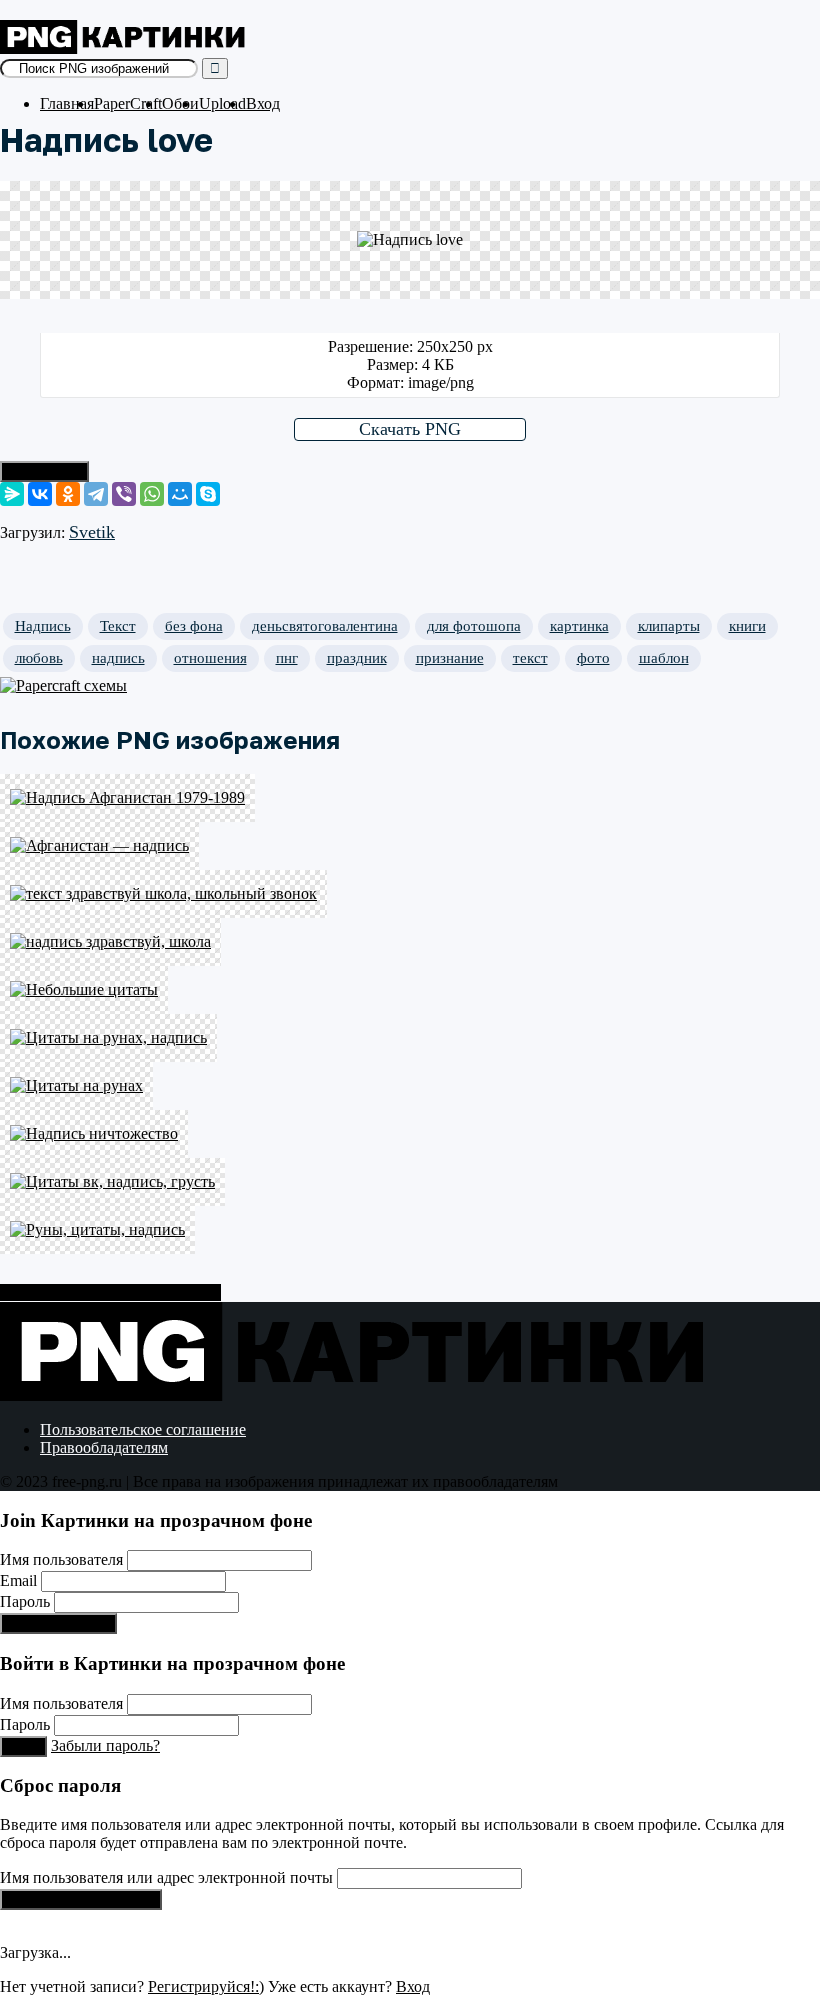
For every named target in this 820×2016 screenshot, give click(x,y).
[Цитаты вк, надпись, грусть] (410, 1182)
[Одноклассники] (68, 494)
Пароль (25, 1601)
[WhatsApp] (152, 494)
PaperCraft (128, 103)
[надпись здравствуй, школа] (410, 942)
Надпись (43, 626)
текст (530, 658)
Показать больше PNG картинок (110, 1292)
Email (18, 1580)
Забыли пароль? (105, 1745)
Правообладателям (104, 1447)
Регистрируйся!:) (58, 1623)
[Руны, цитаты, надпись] (410, 1230)
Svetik (92, 532)
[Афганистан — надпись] (410, 846)
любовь (39, 658)
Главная (67, 103)
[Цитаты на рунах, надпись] (410, 1038)
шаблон (664, 658)
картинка (579, 626)
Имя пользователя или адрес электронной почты (166, 1877)
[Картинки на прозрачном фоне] (125, 48)
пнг (287, 658)
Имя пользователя (61, 1559)
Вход (263, 103)
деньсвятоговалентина (325, 626)
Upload (222, 103)
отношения (210, 658)
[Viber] (124, 494)
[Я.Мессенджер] (12, 494)
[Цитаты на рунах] (410, 1086)
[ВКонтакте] (40, 494)
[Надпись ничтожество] (410, 1134)
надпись (118, 658)
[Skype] (208, 494)
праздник (357, 658)
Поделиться (44, 471)
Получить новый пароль (81, 1899)
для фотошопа (474, 626)
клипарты (669, 626)
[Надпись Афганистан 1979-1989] (410, 798)
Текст (118, 626)
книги (747, 626)
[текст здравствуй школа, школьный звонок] (410, 894)
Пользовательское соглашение (143, 1429)
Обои (180, 103)
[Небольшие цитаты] (410, 990)
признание (450, 658)
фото (593, 658)
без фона (194, 626)
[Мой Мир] (180, 494)
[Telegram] (96, 494)
